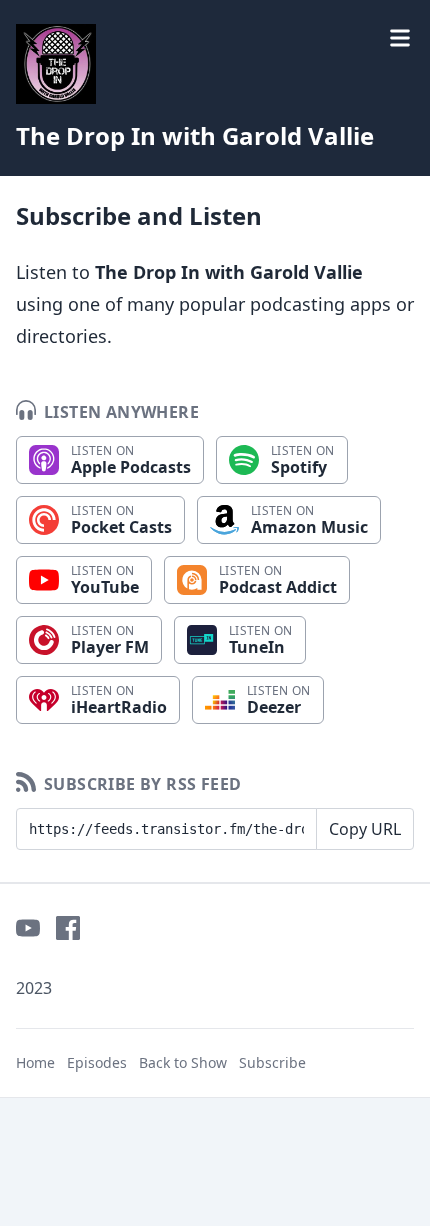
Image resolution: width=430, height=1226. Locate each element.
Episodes (97, 1062)
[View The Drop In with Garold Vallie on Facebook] (68, 928)
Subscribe (272, 1062)
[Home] (215, 64)
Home (35, 1062)
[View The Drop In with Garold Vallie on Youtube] (28, 928)
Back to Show (183, 1062)
